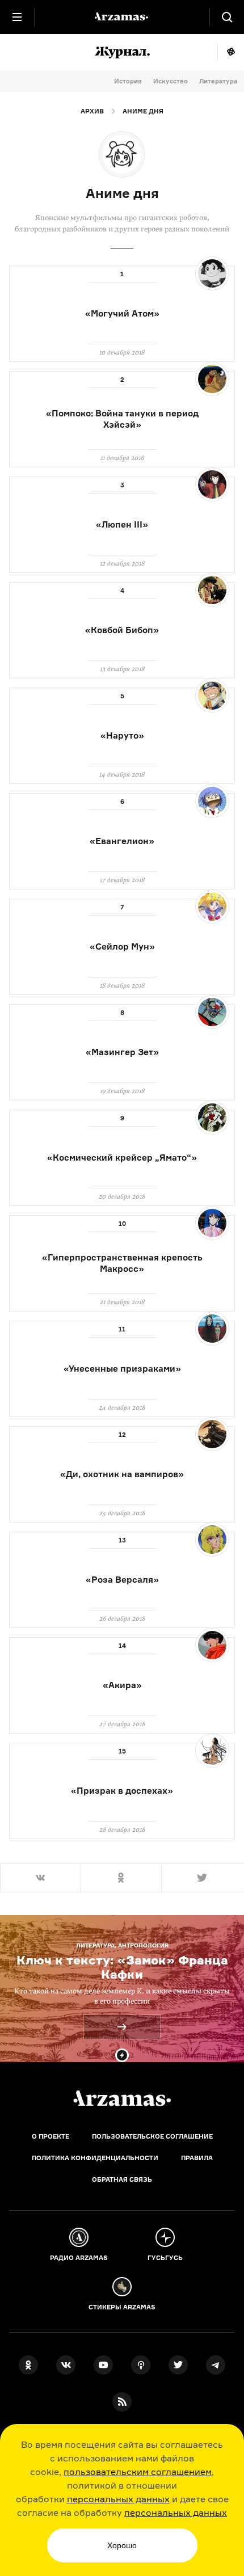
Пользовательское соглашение (152, 2136)
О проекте (51, 2136)
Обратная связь (122, 2179)
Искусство (171, 81)
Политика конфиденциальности (95, 2158)
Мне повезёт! (231, 52)
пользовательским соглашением (138, 2472)
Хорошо (122, 2545)
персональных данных (118, 2499)
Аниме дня (143, 111)
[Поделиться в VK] (40, 1878)
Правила (197, 2158)
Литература (218, 81)
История (128, 81)
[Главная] (122, 2098)
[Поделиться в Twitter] (203, 1878)
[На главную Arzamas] (122, 17)
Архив (92, 111)
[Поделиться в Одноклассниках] (121, 1878)
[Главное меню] (17, 17)
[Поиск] (227, 17)
